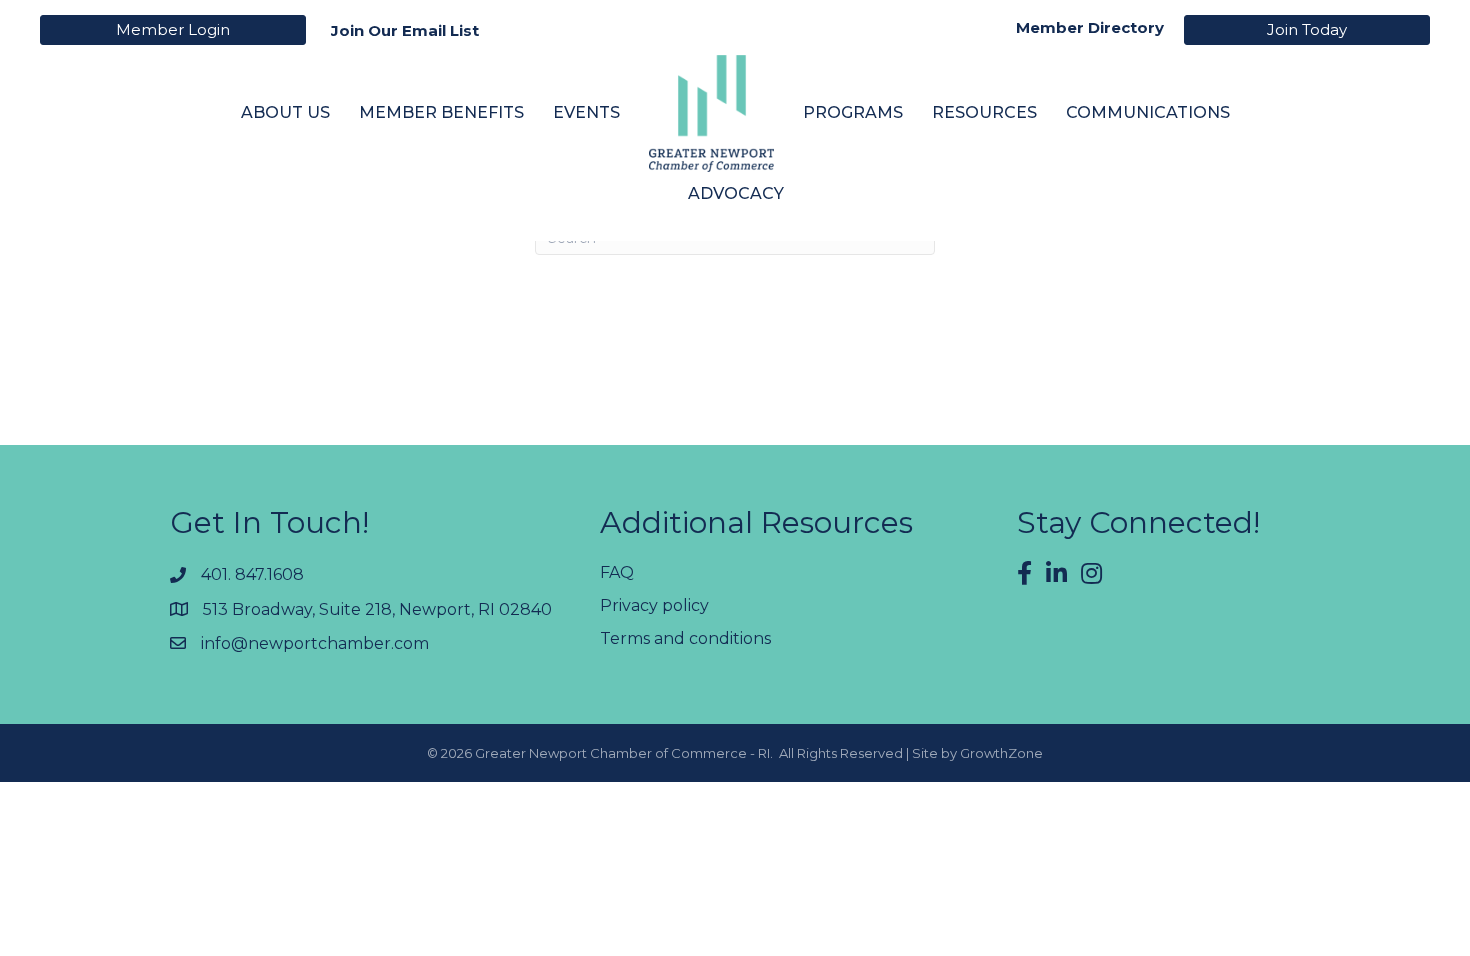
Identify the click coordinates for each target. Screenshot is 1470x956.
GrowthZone (1001, 753)
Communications (1148, 112)
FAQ (617, 572)
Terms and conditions (685, 638)
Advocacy (736, 193)
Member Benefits (441, 112)
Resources (984, 112)
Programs (853, 112)
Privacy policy (654, 605)
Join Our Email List (405, 30)
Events (586, 112)
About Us (285, 112)
